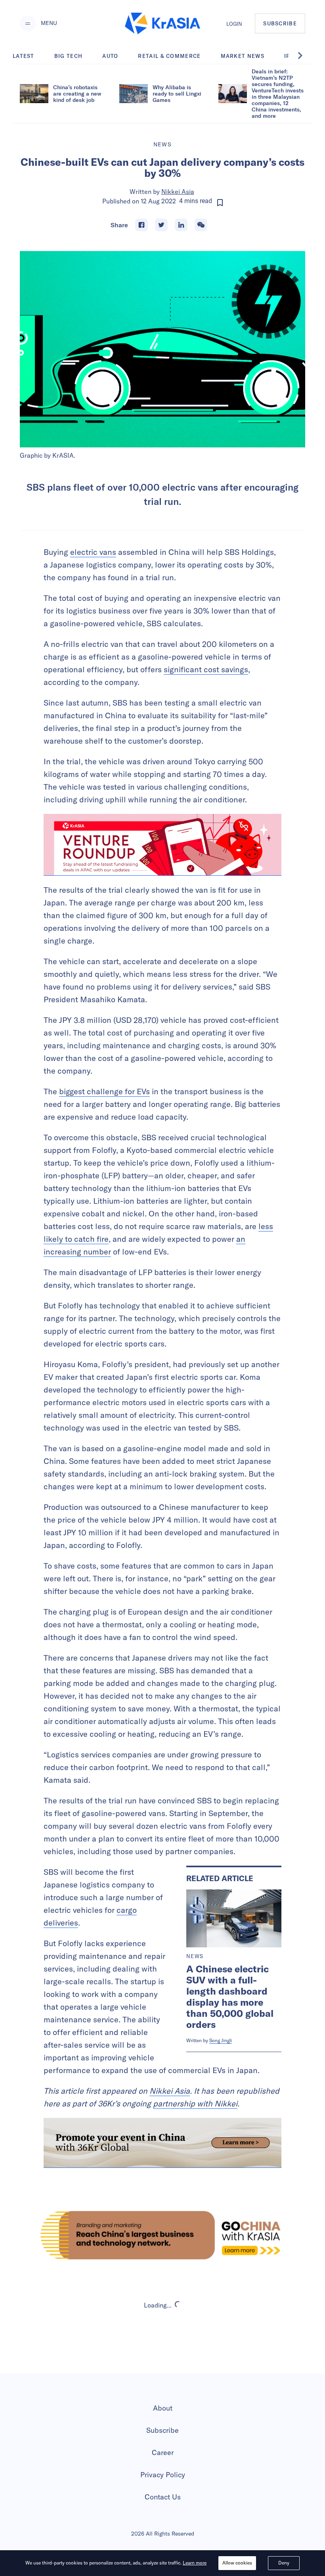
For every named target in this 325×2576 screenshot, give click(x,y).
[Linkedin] (181, 225)
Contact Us (163, 2497)
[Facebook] (141, 225)
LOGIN (234, 24)
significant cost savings (206, 669)
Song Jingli (221, 2040)
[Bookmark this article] (220, 203)
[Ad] (162, 2235)
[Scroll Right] (304, 56)
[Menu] (28, 23)
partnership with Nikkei (195, 2103)
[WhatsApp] (201, 225)
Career (163, 2452)
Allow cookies (237, 2563)
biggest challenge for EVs (104, 1091)
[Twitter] (161, 225)
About (163, 2408)
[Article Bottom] (162, 2143)
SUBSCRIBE (280, 23)
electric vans (93, 552)
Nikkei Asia (178, 192)
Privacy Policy (163, 2475)
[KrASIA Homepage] (162, 24)
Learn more (195, 2563)
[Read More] (162, 845)
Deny (284, 2563)
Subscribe (162, 2430)
